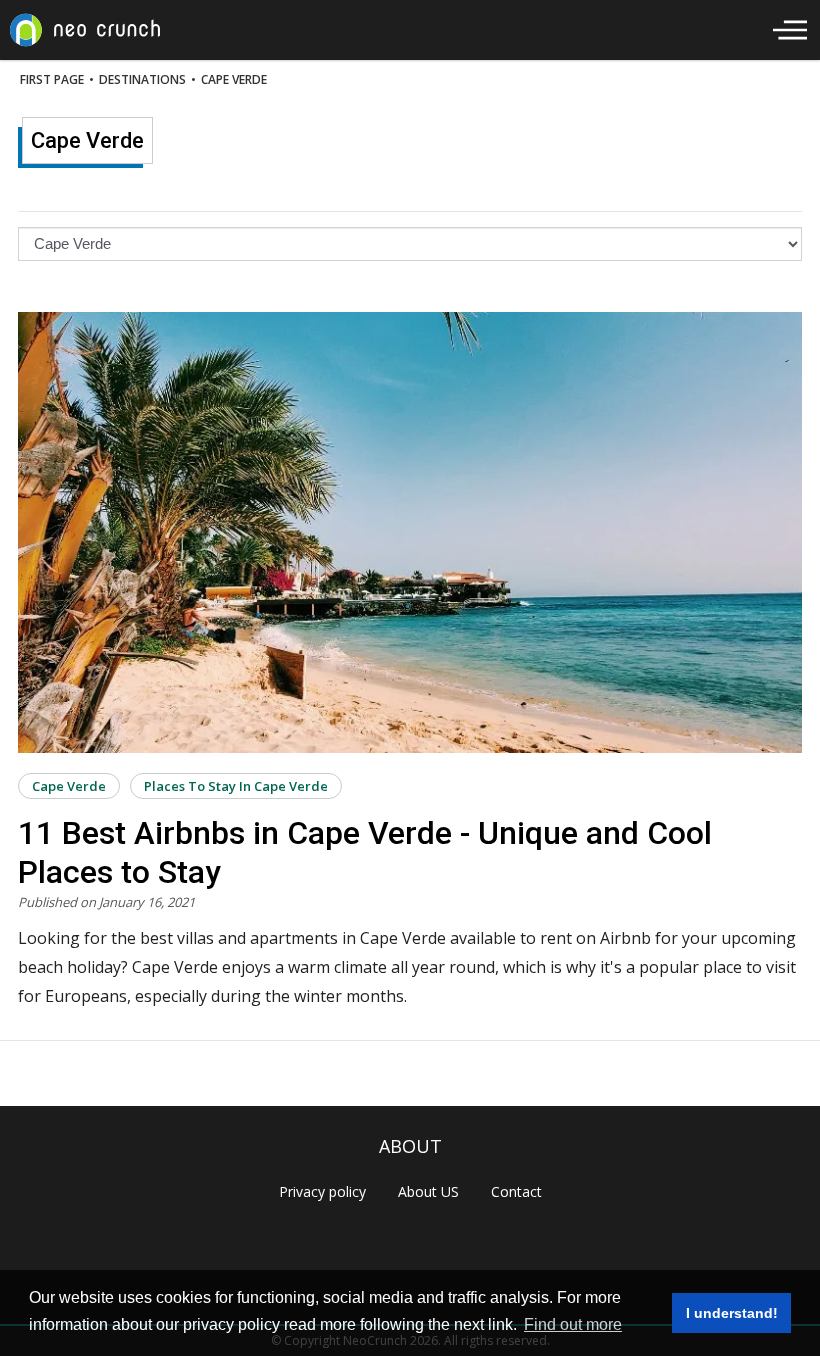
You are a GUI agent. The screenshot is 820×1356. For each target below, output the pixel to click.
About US (428, 1191)
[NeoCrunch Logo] (85, 30)
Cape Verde (234, 80)
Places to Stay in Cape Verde (236, 786)
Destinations (142, 80)
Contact (516, 1191)
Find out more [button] (573, 1324)
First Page (52, 80)
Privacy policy (322, 1191)
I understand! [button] (732, 1313)
